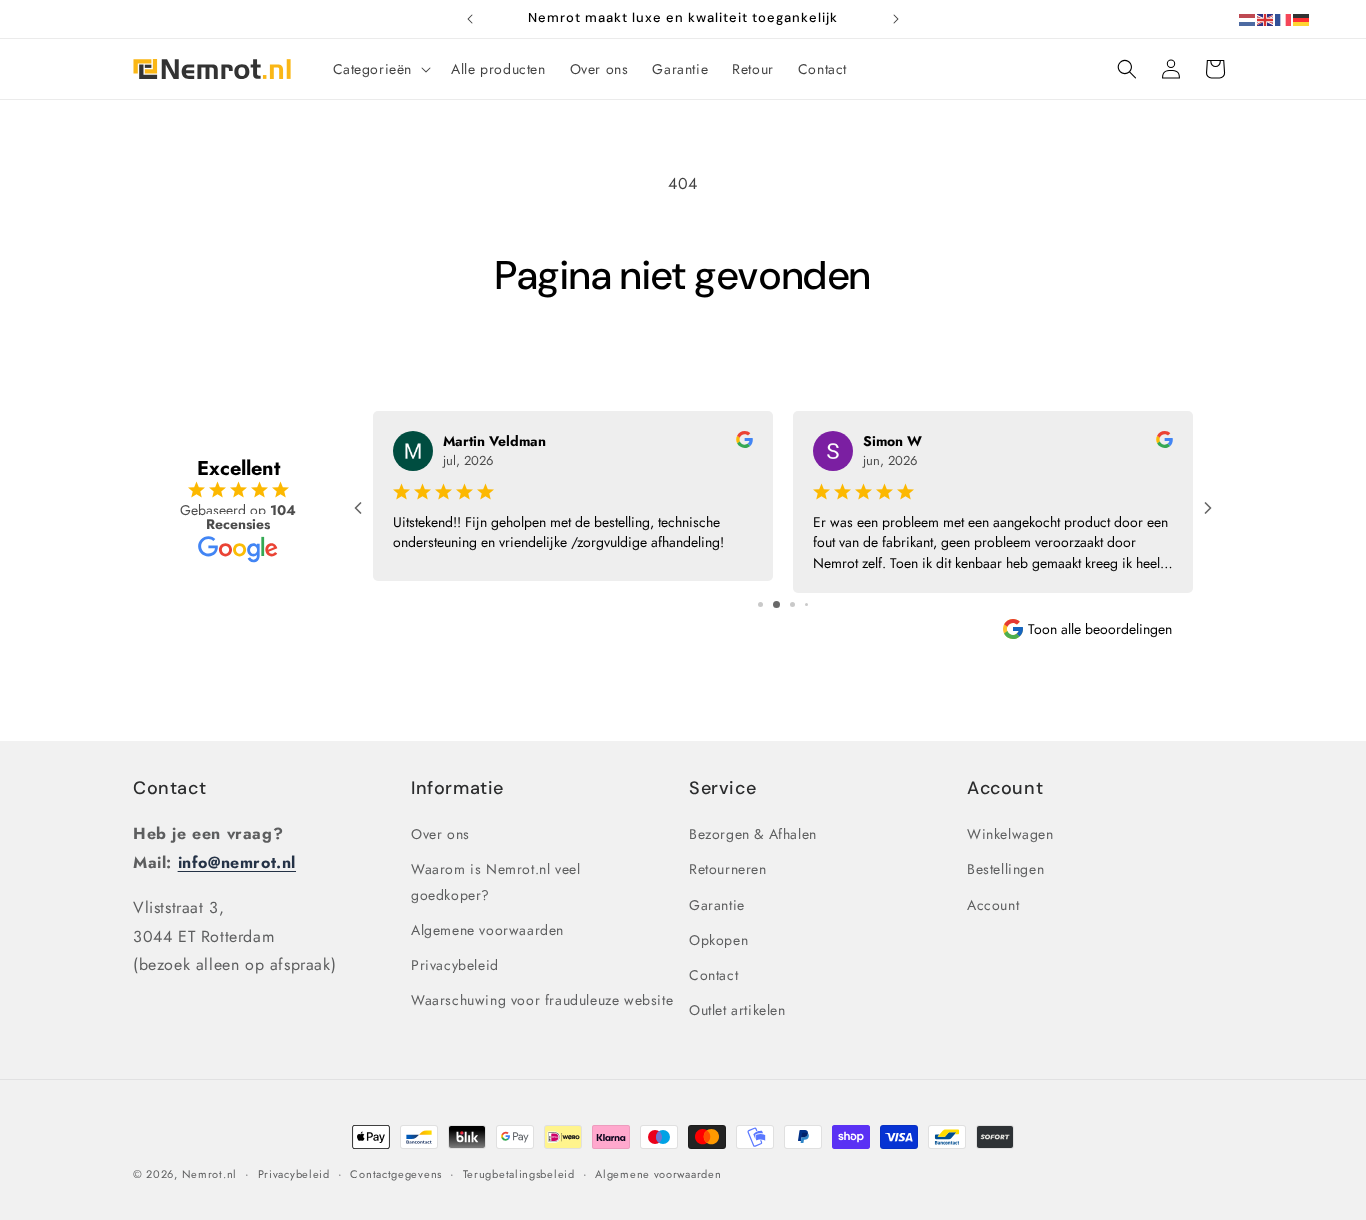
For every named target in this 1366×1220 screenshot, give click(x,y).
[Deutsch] (1302, 18)
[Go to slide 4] (806, 604)
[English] (1266, 18)
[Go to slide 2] (776, 604)
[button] (380, 69)
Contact (169, 788)
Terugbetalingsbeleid (519, 1173)
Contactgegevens (396, 1173)
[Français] (1284, 18)
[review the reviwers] (744, 443)
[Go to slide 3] (792, 604)
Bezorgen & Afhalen (753, 834)
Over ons (440, 834)
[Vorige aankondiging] (470, 19)
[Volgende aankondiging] (896, 19)
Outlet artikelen (737, 1010)
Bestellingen (1005, 870)
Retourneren (728, 870)
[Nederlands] (1248, 18)
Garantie (717, 905)
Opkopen (718, 940)
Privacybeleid (455, 965)
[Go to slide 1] (760, 604)
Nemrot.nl (209, 1174)
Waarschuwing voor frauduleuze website (542, 1000)
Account (993, 905)
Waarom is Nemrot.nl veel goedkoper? (495, 882)
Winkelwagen (1010, 834)
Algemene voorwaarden (487, 930)
